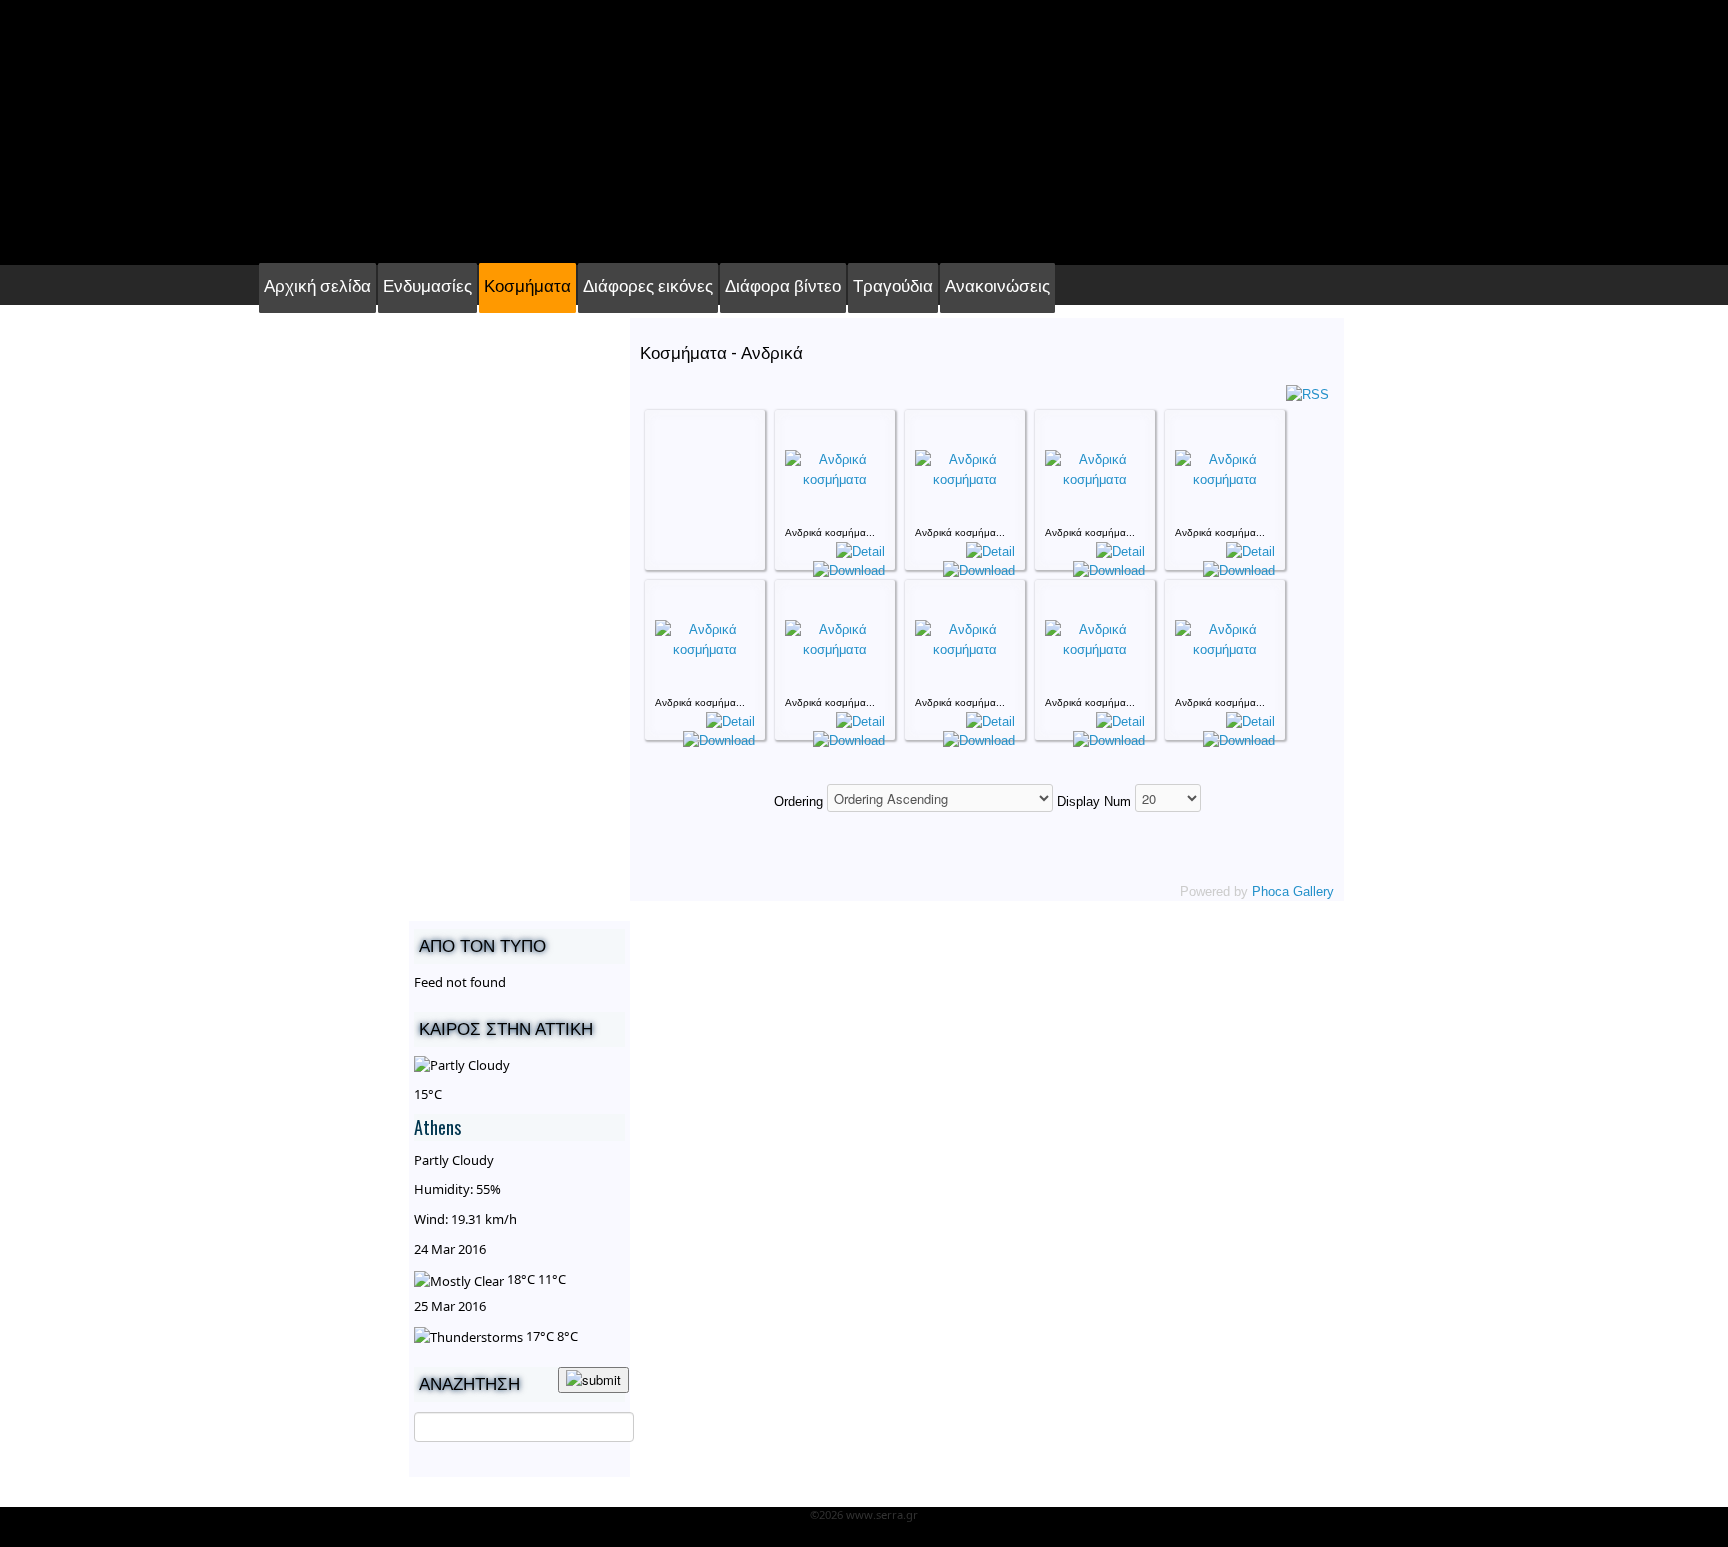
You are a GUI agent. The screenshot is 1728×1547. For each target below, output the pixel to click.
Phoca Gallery (1293, 891)
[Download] (849, 569)
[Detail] (860, 550)
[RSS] (1307, 393)
